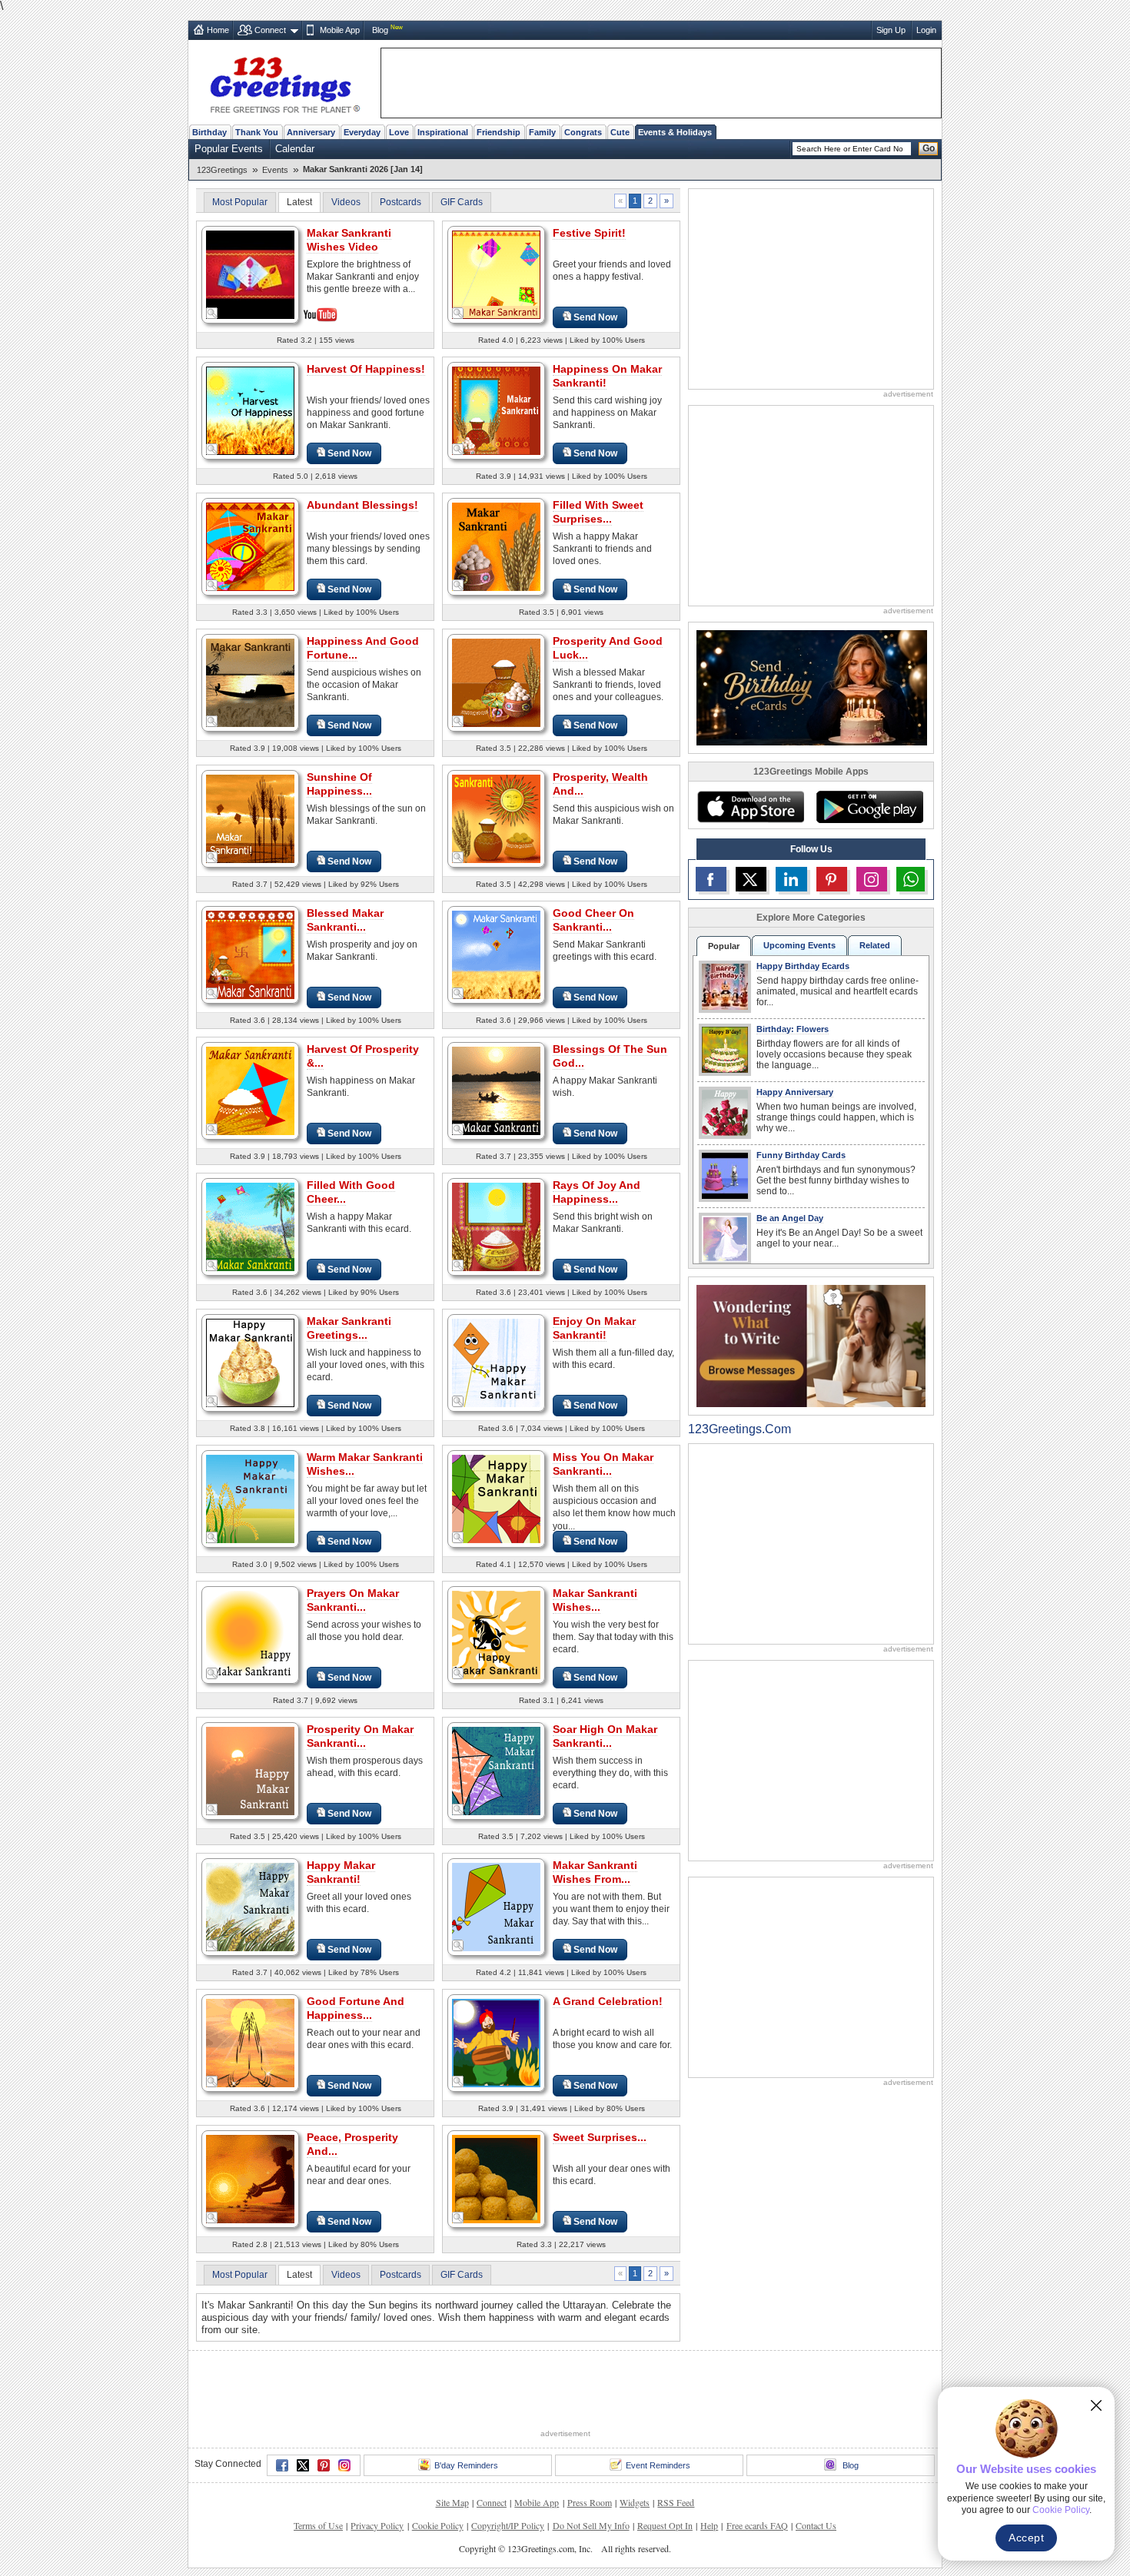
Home (218, 30)
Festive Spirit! (589, 233)
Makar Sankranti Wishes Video (349, 240)
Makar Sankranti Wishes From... (595, 1872)
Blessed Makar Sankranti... (345, 920)
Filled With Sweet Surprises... (598, 512)
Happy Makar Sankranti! (341, 1872)
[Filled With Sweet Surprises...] (496, 546)
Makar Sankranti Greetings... (349, 1328)
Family (542, 132)
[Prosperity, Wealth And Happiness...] (496, 818)
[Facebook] (282, 2465)
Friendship (499, 132)
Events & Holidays (675, 132)
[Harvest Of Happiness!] (250, 410)
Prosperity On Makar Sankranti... (360, 1736)
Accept (1026, 2538)
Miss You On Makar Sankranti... (603, 1464)
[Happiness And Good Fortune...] (250, 682)
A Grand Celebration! (608, 2001)
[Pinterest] (324, 2465)
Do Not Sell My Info (591, 2525)
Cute (620, 132)
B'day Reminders (466, 2465)
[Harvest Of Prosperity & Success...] (250, 1090)
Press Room (590, 2502)
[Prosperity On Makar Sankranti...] (250, 1770)
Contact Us (816, 2525)
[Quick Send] (212, 314)
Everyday (362, 132)
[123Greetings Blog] (811, 1345)
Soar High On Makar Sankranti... (605, 1736)
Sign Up (891, 30)
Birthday (209, 132)
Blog (380, 30)
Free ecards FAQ (757, 2525)
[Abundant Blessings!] (250, 546)
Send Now (595, 317)
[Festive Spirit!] (496, 274)
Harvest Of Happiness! (366, 369)
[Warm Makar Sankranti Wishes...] (250, 1498)
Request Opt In (665, 2525)
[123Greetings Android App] (869, 807)
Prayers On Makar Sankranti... (353, 1600)
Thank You (257, 132)
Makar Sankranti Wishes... (595, 1600)
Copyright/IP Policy (508, 2525)
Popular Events (229, 149)
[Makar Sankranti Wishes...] (496, 1634)
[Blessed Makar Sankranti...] (250, 954)
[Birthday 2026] (812, 687)
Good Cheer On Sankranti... (593, 920)
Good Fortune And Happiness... (356, 2008)
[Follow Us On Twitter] (751, 879)
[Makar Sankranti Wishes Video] (250, 273)
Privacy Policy (377, 2525)
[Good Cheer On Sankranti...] (496, 954)
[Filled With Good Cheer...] (250, 1226)
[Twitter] (303, 2465)
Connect (270, 30)
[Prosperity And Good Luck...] (496, 682)
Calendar (295, 149)
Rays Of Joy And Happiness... (597, 1192)
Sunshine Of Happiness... (339, 784)
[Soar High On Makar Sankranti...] (496, 1770)
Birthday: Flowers (793, 1029)
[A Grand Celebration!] (496, 2042)
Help (709, 2525)
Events (275, 170)
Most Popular (240, 202)
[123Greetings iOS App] (750, 807)
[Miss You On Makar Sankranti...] (496, 1498)
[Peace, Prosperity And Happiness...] (250, 2178)
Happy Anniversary (795, 1092)
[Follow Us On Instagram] (872, 879)
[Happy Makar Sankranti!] (250, 1906)
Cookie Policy (438, 2525)
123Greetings (222, 170)
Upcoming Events (799, 945)
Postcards (400, 202)
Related (875, 945)
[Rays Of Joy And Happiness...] (496, 1226)
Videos (346, 202)
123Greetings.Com (739, 1429)
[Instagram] (344, 2465)
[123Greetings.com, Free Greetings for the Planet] (284, 82)
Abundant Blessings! (362, 505)
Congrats (583, 132)
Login (926, 30)
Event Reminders (658, 2465)
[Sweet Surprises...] (496, 2178)
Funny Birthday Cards (801, 1155)
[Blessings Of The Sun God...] (496, 1090)
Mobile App (340, 30)
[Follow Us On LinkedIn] (791, 879)
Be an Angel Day (790, 1218)
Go (929, 148)
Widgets (635, 2502)
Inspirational (443, 132)
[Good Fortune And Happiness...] (250, 2042)
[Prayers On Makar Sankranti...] (250, 1634)
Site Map (452, 2502)
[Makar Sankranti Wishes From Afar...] (496, 1906)
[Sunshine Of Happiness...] (250, 818)
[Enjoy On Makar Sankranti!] (496, 1362)
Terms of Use (318, 2525)
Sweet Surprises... (600, 2137)
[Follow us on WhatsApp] (911, 879)
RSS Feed (676, 2502)
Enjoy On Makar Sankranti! (594, 1328)
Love (399, 132)
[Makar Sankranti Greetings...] (250, 1362)
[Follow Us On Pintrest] (832, 879)
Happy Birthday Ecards (803, 966)
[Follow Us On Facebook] (711, 879)
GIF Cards (462, 202)
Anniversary (311, 132)
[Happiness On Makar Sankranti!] (496, 410)
